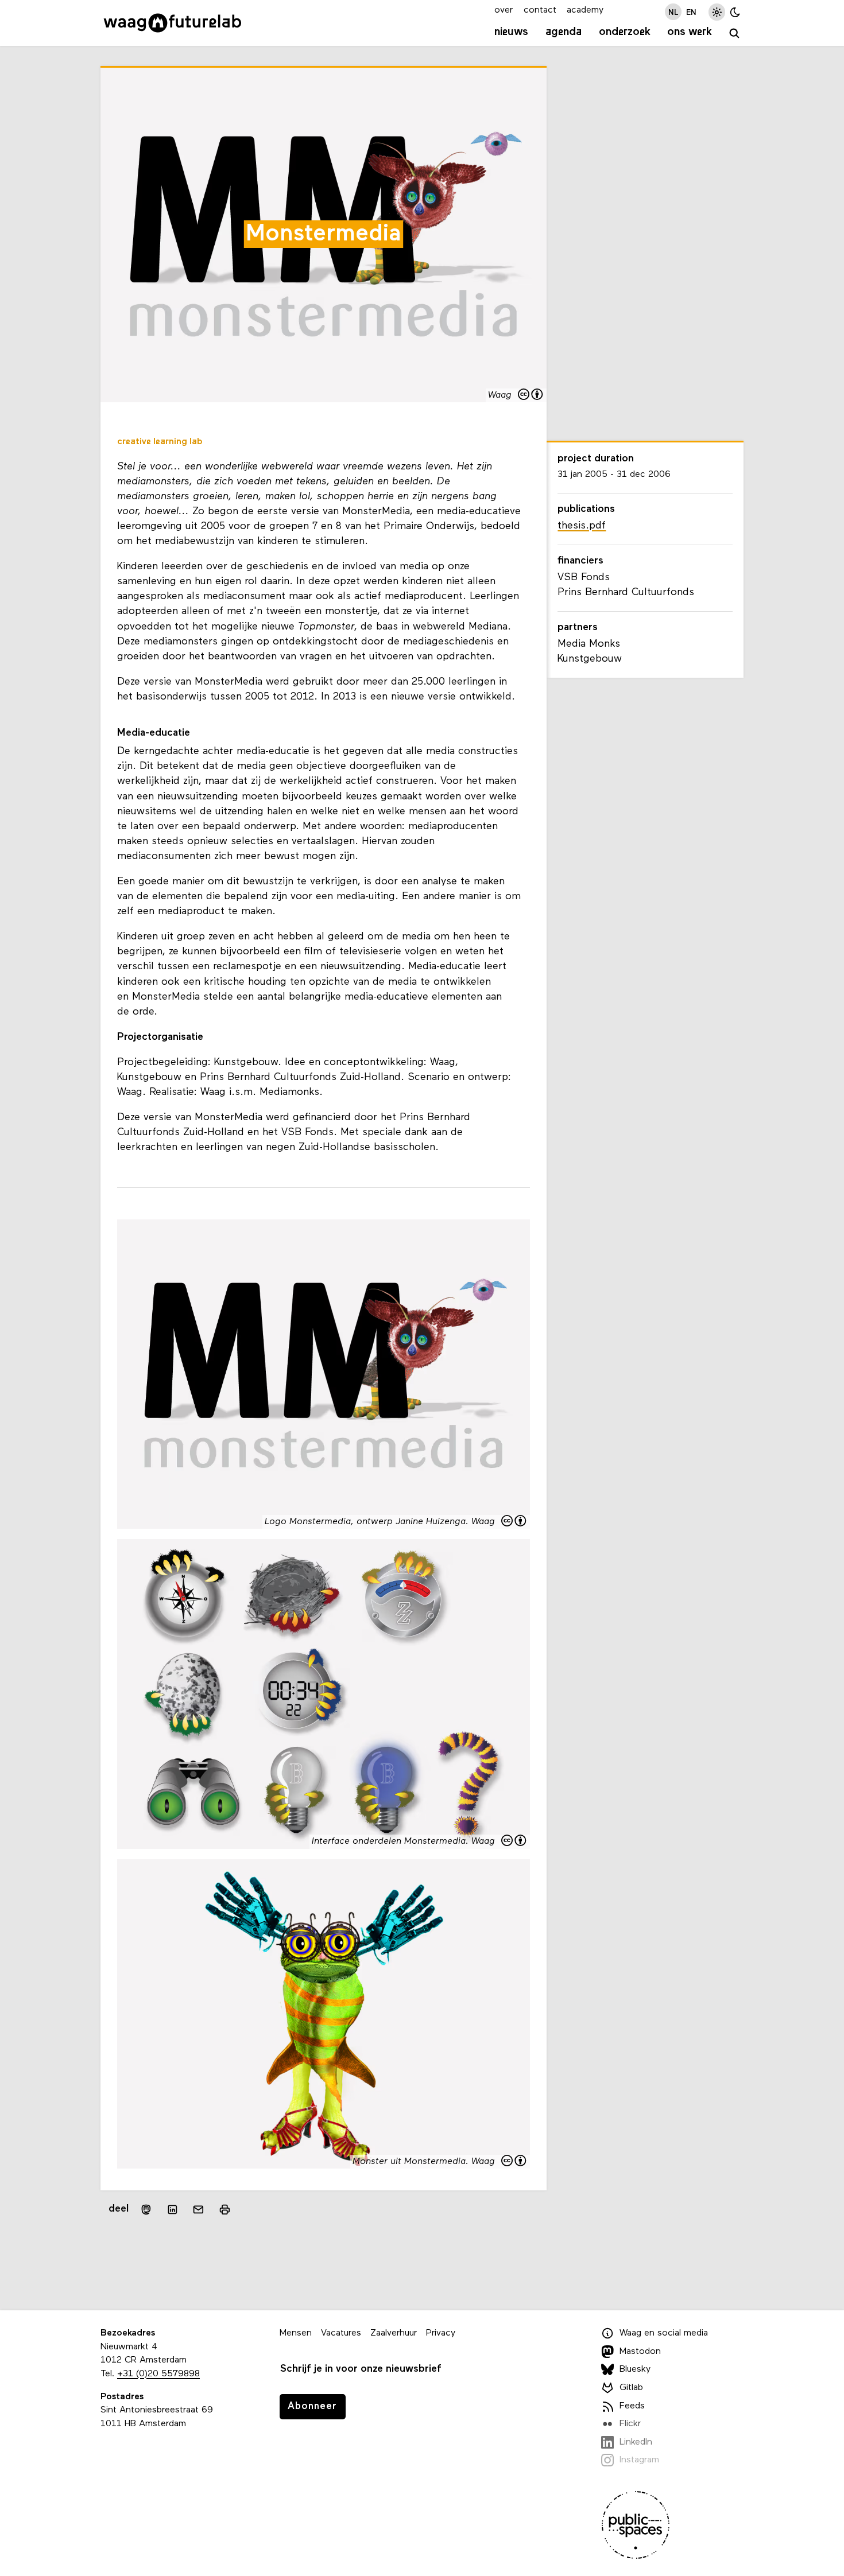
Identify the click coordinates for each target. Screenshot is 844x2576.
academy (585, 10)
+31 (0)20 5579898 (158, 2374)
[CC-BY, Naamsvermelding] (531, 396)
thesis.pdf (582, 526)
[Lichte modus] (717, 12)
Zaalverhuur (394, 2333)
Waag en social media (664, 2333)
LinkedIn (636, 2442)
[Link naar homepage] (173, 23)
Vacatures (341, 2333)
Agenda (564, 32)
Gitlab (631, 2388)
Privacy (441, 2333)
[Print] (225, 2210)
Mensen (296, 2333)
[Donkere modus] (735, 12)
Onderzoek (625, 32)
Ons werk (690, 32)
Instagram (639, 2460)
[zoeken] (735, 34)
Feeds (632, 2406)
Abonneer (312, 2406)
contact (540, 10)
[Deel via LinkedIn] (172, 2209)
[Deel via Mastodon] (146, 2210)
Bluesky (635, 2369)
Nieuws (511, 32)
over (504, 10)
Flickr (630, 2424)
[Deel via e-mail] (199, 2209)
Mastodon (640, 2352)
